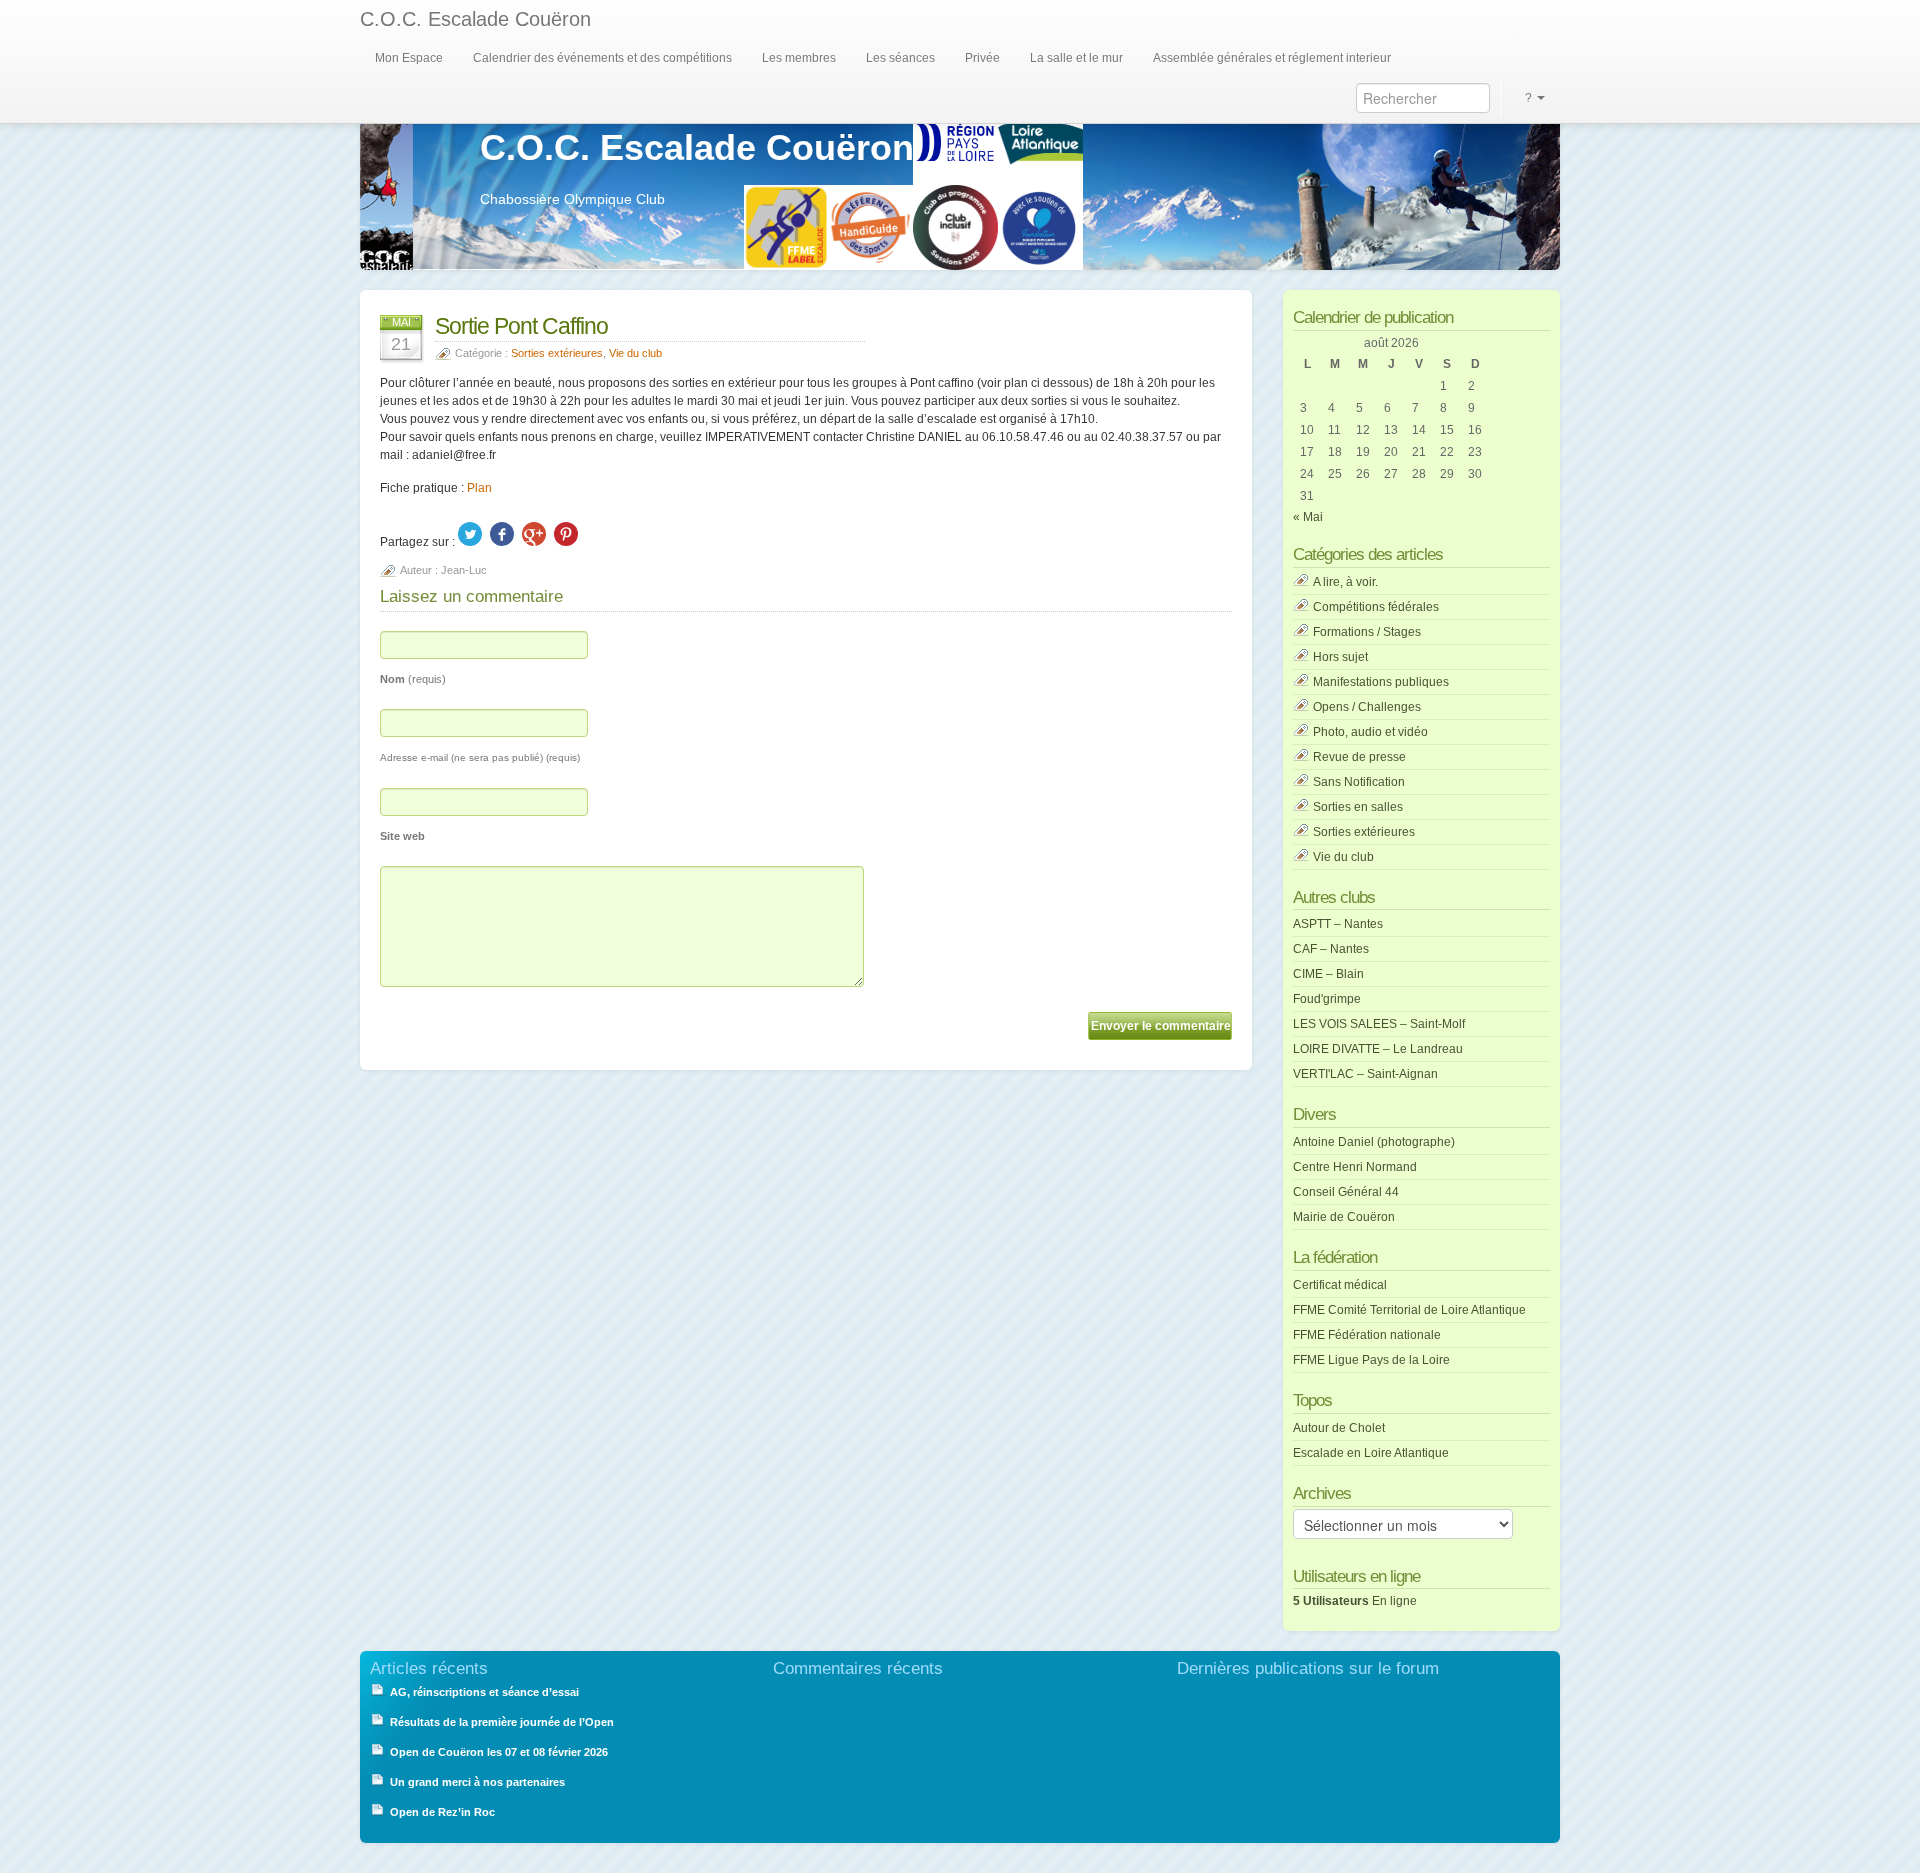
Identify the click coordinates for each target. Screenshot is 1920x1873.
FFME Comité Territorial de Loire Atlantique (1409, 1310)
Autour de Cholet (1339, 1428)
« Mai (1308, 517)
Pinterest (566, 534)
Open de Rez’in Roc (442, 1812)
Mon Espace (409, 58)
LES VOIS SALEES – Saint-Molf (1379, 1024)
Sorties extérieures (557, 353)
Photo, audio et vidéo (1370, 732)
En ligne (1355, 1601)
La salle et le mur (1076, 58)
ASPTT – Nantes (1338, 924)
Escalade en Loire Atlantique (1371, 1453)
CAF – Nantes (1331, 949)
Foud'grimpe (1327, 999)
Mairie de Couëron (1344, 1217)
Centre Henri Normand (1355, 1167)
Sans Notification (1359, 782)
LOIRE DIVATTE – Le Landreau (1378, 1049)
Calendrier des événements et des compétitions (602, 58)
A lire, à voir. (1345, 582)
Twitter (470, 534)
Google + (534, 534)
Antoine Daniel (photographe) (1374, 1142)
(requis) (413, 679)
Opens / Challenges (1367, 707)
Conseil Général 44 (1346, 1192)
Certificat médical (1340, 1285)
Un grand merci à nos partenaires (478, 1782)
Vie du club (635, 353)
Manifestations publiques (1381, 682)
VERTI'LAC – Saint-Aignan (1365, 1074)
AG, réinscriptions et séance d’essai (484, 1692)
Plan (479, 488)
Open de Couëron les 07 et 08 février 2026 (499, 1752)
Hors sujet (1340, 657)
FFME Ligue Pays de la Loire (1371, 1360)
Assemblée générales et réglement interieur (1272, 58)
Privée (982, 58)
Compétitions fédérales (1376, 607)
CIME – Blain (1328, 974)
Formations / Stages (1367, 632)
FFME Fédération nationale (1367, 1335)
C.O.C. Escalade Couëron (475, 19)
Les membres (799, 58)
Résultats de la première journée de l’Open (502, 1722)
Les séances (900, 58)
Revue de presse (1359, 757)
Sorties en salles (1358, 807)
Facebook (502, 534)
